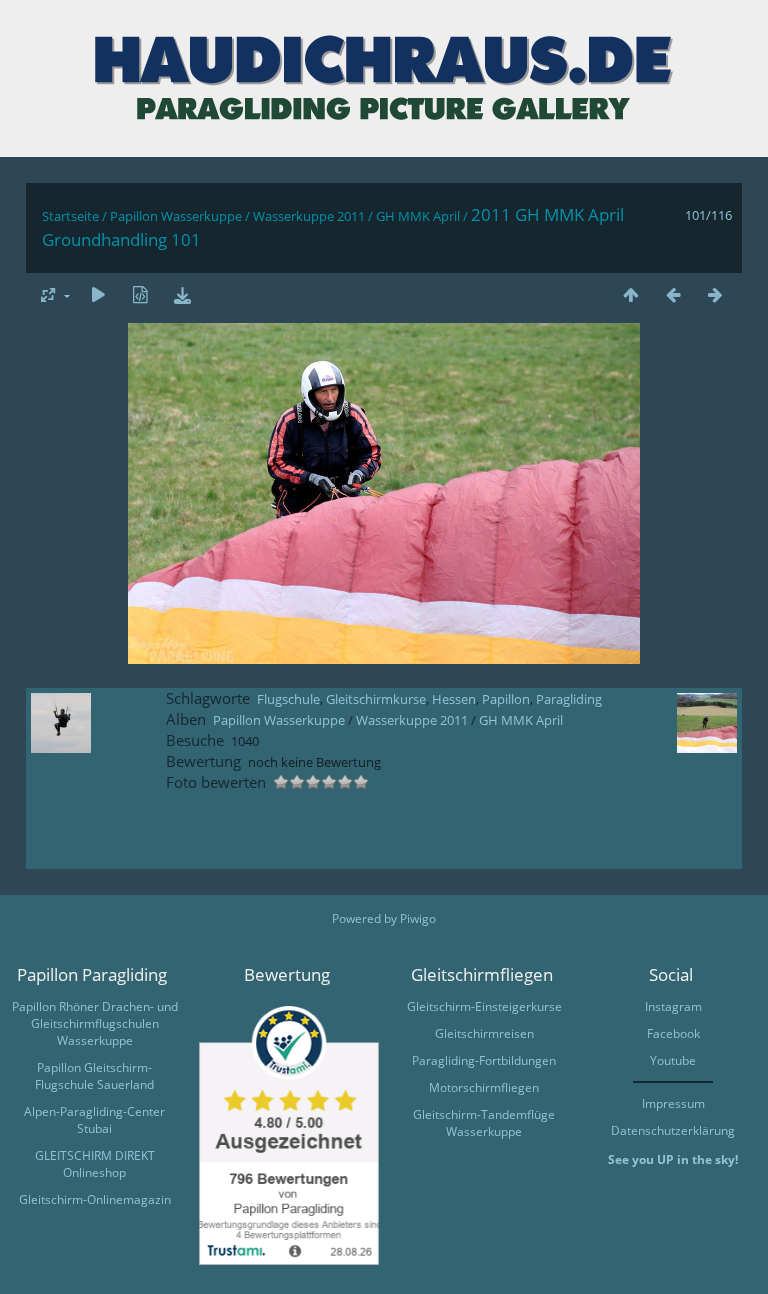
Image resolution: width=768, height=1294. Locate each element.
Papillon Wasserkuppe (176, 216)
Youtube (673, 1060)
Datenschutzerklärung (673, 1130)
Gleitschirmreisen (484, 1033)
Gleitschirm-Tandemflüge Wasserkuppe (484, 1123)
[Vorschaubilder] (631, 294)
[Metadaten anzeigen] (140, 294)
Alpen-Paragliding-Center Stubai (94, 1120)
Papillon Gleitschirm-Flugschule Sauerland (94, 1076)
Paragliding (569, 699)
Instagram (673, 1006)
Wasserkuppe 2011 (309, 216)
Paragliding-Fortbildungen (484, 1060)
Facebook (673, 1033)
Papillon (506, 699)
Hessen (454, 699)
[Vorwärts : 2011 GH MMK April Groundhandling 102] (715, 294)
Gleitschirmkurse (376, 699)
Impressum (673, 1103)
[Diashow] (98, 294)
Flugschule (288, 699)
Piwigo (418, 918)
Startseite (70, 216)
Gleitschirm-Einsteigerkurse (484, 1006)
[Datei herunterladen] (182, 294)
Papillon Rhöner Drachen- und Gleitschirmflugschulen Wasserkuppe (95, 1023)
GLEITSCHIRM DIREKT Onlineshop (95, 1164)
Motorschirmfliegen (484, 1087)
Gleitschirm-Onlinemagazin (95, 1199)
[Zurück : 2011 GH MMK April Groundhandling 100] (673, 294)
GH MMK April (418, 216)
